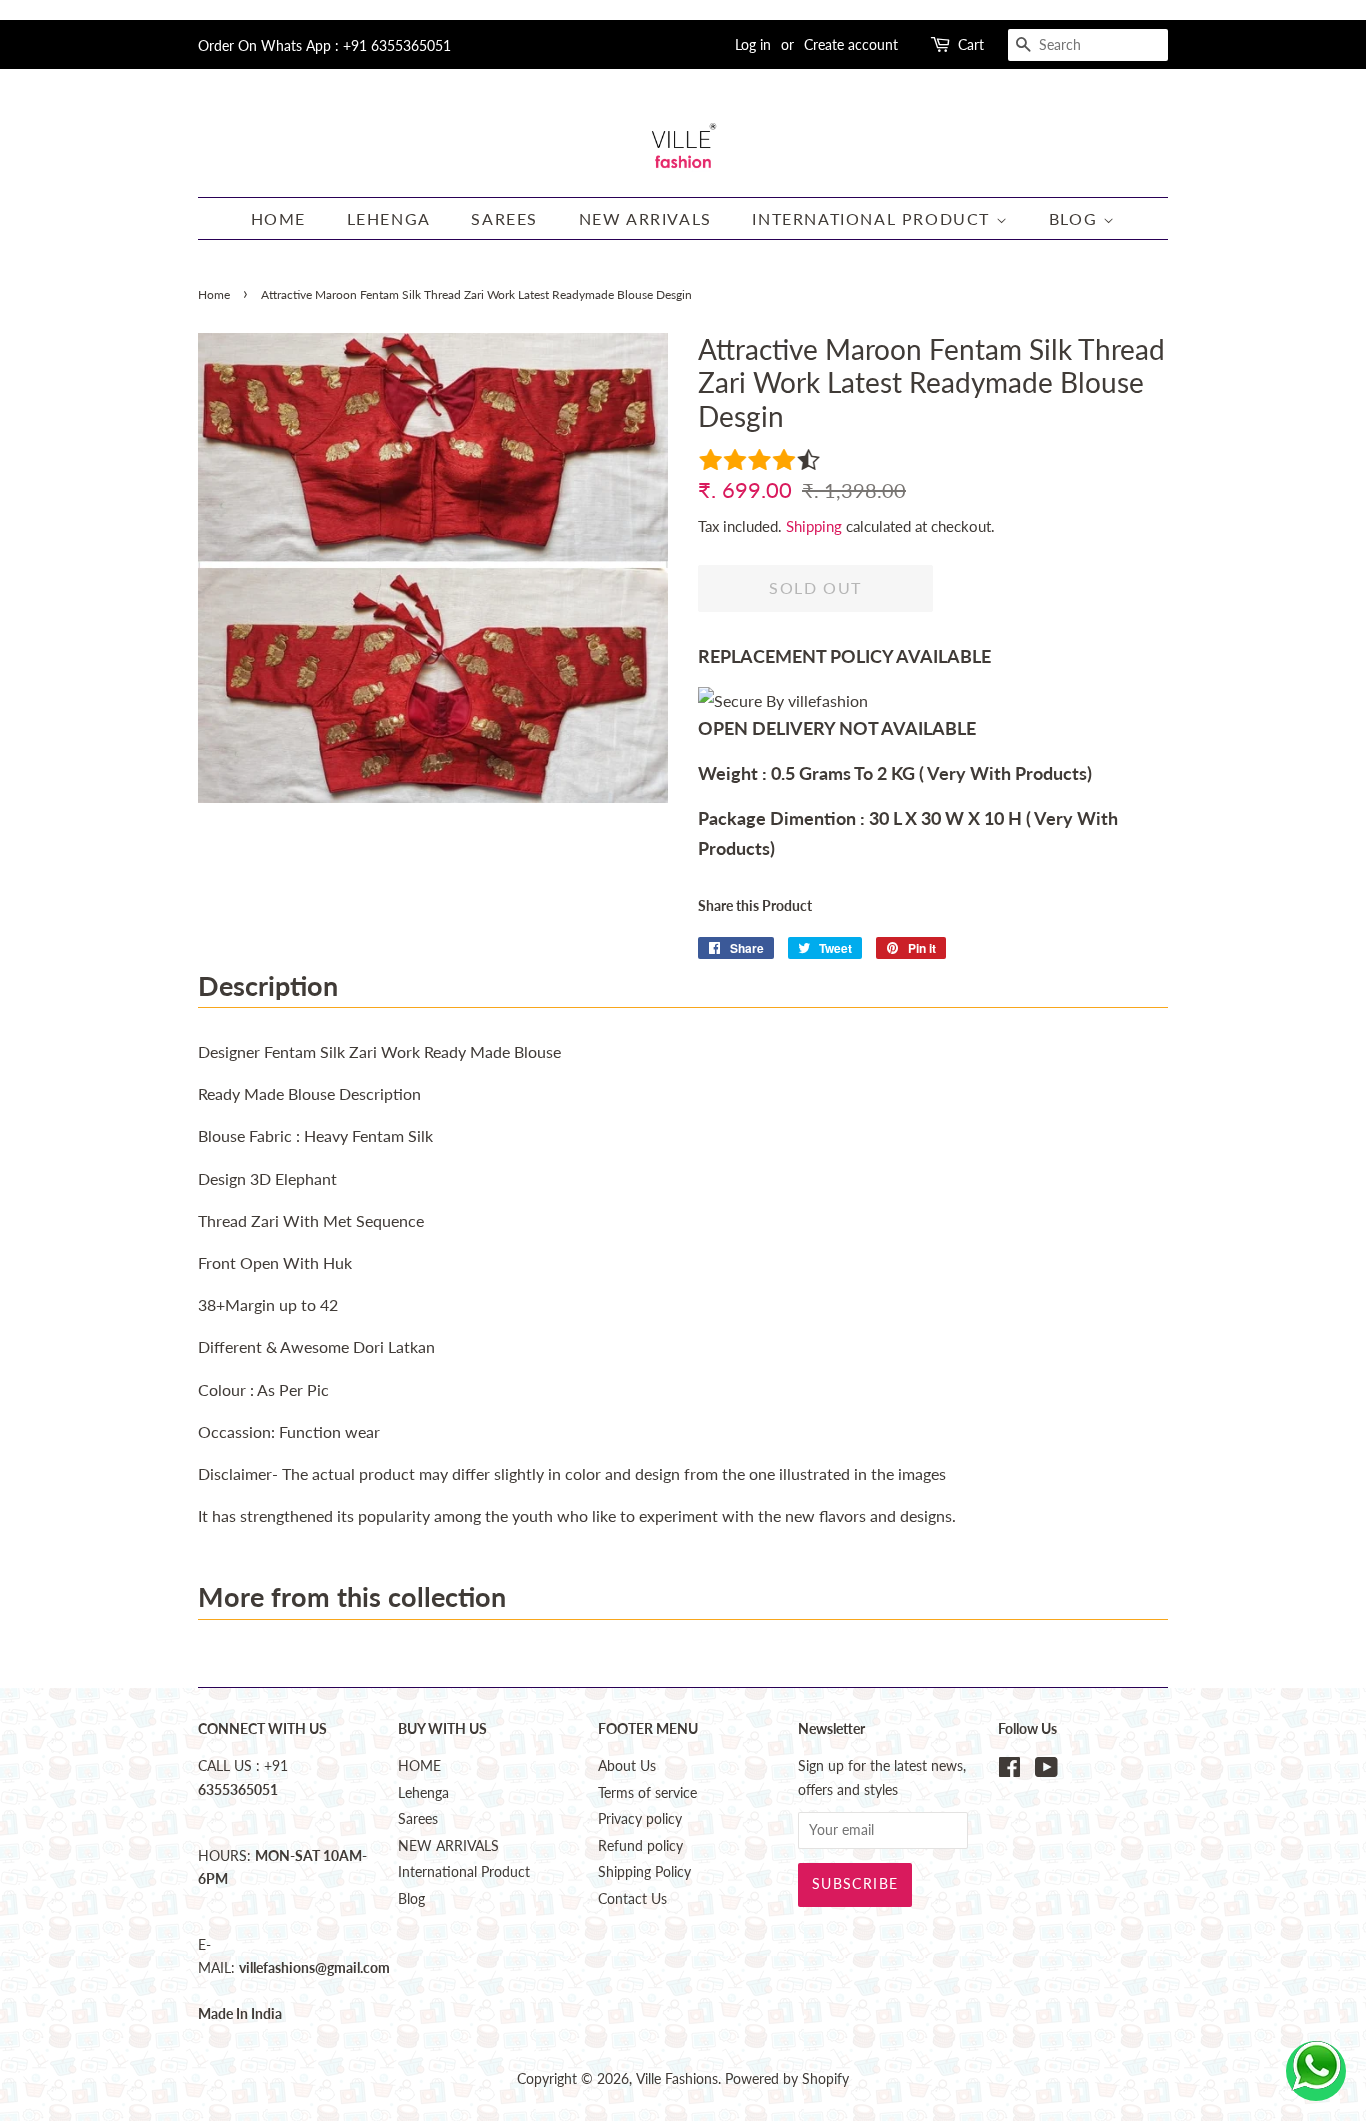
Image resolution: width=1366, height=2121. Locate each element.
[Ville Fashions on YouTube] (1046, 1771)
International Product (873, 218)
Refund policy (640, 1846)
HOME (278, 218)
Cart (971, 44)
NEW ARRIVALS (645, 218)
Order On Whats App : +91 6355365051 (324, 45)
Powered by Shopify (787, 2079)
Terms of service (647, 1793)
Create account (851, 44)
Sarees (504, 218)
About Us (627, 1766)
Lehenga (389, 218)
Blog (1076, 218)
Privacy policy (640, 1819)
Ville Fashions (677, 2079)
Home (214, 294)
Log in (753, 44)
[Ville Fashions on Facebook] (1009, 1771)
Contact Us (632, 1899)
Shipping (814, 526)
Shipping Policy (644, 1872)
